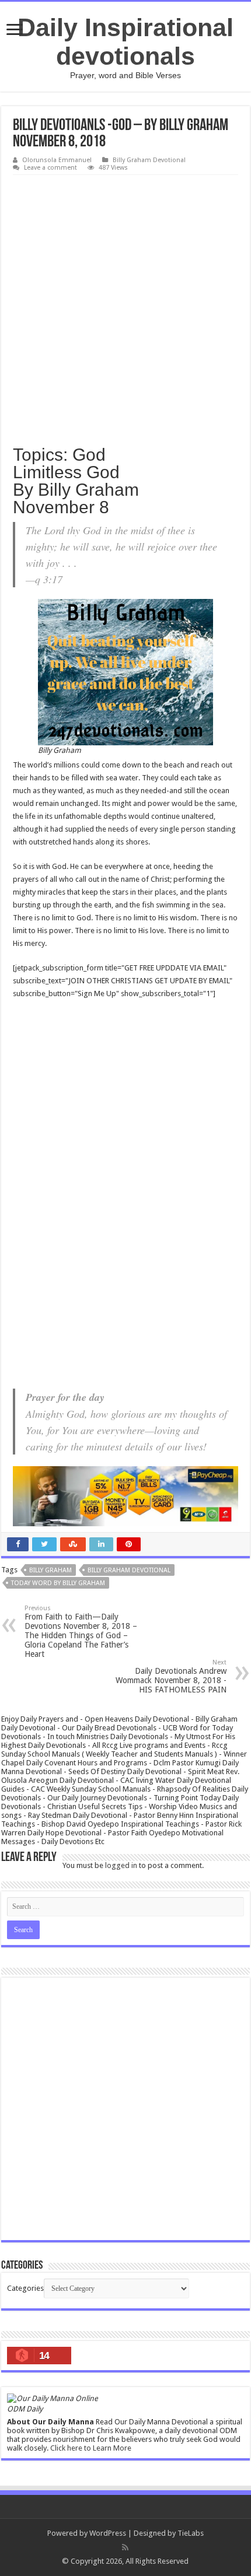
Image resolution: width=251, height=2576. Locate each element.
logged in (121, 1865)
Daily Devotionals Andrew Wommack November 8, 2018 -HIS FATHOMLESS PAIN (171, 1676)
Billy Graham (50, 1570)
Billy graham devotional (129, 1570)
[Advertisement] (125, 306)
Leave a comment (50, 168)
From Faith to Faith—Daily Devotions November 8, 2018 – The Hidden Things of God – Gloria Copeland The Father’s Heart (81, 1632)
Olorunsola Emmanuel (57, 160)
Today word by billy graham (58, 1583)
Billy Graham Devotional (149, 160)
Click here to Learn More (91, 2448)
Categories (25, 2288)
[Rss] (125, 2547)
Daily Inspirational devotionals (125, 42)
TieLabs (191, 2533)
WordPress (108, 2533)
